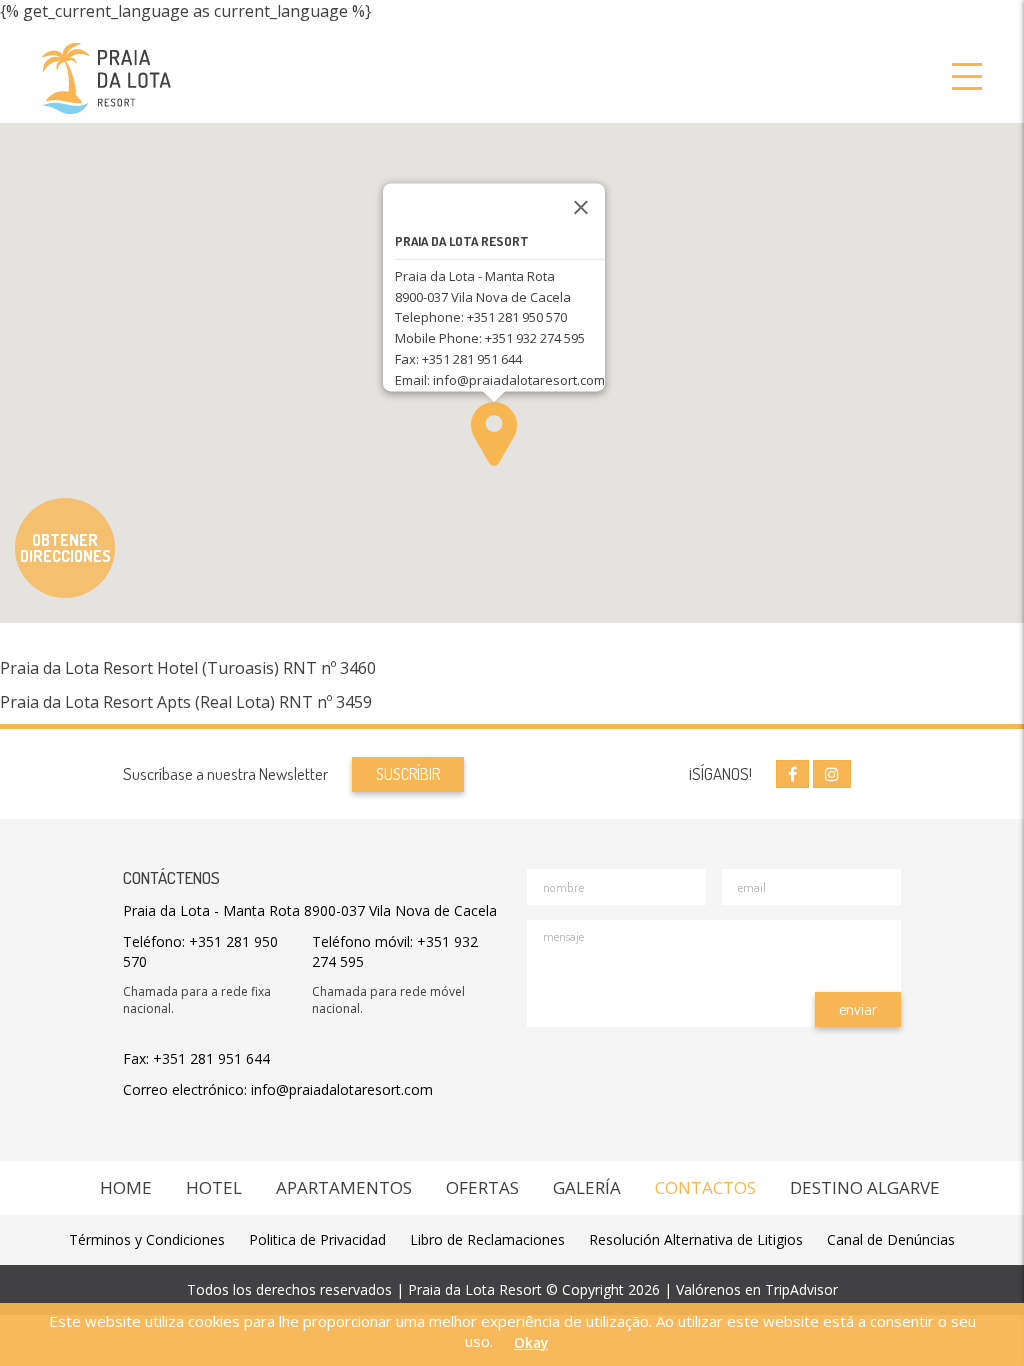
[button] (494, 434)
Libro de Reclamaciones (487, 1239)
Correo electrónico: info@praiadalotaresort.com (278, 1089)
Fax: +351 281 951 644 (196, 1058)
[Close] (581, 207)
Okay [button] (531, 1343)
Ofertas (482, 1187)
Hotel (214, 1187)
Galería (587, 1187)
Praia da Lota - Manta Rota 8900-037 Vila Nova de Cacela (310, 910)
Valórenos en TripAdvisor (757, 1289)
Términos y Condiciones (147, 1239)
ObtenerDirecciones (65, 548)
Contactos (705, 1187)
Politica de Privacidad (317, 1239)
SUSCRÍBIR (408, 774)
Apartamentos (344, 1187)
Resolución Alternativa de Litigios (696, 1239)
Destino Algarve (865, 1187)
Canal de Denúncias (891, 1239)
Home (126, 1187)
